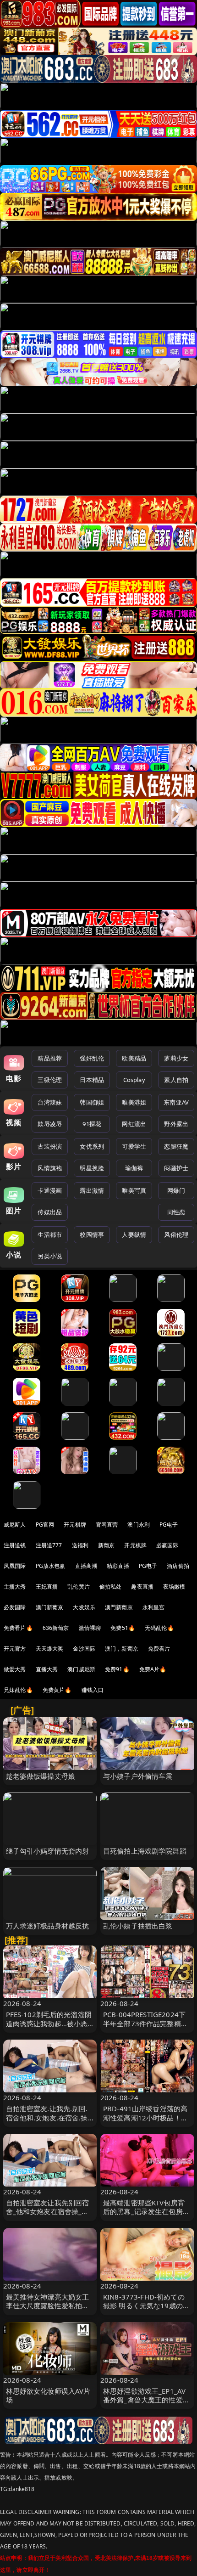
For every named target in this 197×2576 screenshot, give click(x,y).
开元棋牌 (75, 1525)
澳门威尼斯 (81, 1669)
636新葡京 (56, 1628)
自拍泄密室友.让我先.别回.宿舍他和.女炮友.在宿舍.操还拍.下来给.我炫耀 (47, 2117)
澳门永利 (139, 1525)
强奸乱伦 (92, 1058)
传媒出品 (50, 1212)
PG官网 (45, 1525)
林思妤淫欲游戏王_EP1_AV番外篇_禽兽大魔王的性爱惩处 (146, 2400)
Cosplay (134, 1080)
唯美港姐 (134, 1102)
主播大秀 (15, 1587)
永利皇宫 (154, 1607)
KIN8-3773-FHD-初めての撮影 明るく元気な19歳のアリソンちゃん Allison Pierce (147, 2305)
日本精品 (92, 1080)
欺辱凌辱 (50, 1124)
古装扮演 (50, 1146)
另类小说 (50, 1256)
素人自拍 (176, 1080)
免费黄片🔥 (57, 1690)
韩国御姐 (92, 1102)
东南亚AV (176, 1102)
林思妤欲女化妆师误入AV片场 (48, 2395)
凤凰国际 (15, 1566)
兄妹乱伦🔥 (18, 1690)
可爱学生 (134, 1146)
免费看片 (159, 1649)
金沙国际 (84, 1649)
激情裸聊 (90, 1628)
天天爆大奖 (50, 1649)
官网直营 (107, 1525)
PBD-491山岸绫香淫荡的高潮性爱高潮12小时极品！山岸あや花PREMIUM (145, 2117)
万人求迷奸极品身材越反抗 (48, 1926)
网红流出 (134, 1124)
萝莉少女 (176, 1058)
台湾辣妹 (50, 1102)
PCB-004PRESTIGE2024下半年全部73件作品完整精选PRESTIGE (145, 2023)
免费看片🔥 (18, 1628)
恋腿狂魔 (176, 1146)
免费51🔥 (123, 1628)
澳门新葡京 (50, 1607)
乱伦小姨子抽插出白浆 (138, 1926)
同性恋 (176, 1212)
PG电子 (169, 1525)
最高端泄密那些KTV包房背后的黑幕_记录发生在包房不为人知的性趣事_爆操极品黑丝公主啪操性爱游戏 (146, 2216)
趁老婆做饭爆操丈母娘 (41, 1776)
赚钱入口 (93, 1690)
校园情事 (92, 1234)
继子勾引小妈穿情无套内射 (48, 1851)
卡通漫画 (50, 1190)
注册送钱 (15, 1545)
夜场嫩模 (174, 1587)
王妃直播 (47, 1587)
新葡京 (106, 1545)
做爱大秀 (15, 1669)
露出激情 (92, 1190)
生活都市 (50, 1234)
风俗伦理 (176, 1234)
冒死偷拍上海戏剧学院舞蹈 (145, 1851)
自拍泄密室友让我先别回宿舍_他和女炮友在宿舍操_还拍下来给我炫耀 (48, 2211)
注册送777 (49, 1545)
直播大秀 (47, 1669)
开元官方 (15, 1649)
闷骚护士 (176, 1168)
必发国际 (15, 1607)
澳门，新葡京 (122, 1649)
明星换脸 (92, 1168)
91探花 (92, 1124)
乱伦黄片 (79, 1587)
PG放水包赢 (51, 1566)
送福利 (80, 1545)
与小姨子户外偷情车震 (138, 1776)
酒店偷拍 (178, 1566)
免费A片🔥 (153, 1669)
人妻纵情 (134, 1234)
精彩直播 (118, 1566)
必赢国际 (167, 1545)
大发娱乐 (84, 1607)
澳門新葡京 (119, 1607)
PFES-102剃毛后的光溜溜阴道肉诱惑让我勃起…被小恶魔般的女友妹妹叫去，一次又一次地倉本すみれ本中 (49, 2028)
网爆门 (176, 1190)
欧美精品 (134, 1058)
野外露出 (176, 1124)
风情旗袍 (50, 1168)
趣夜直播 (142, 1587)
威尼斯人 (15, 1525)
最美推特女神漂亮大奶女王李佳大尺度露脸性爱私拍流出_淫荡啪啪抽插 (48, 2305)
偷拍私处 (111, 1587)
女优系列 (92, 1146)
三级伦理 (50, 1080)
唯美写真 (134, 1190)
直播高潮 (86, 1566)
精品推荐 (50, 1058)
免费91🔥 (117, 1669)
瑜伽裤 (134, 1168)
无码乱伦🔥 (159, 1628)
